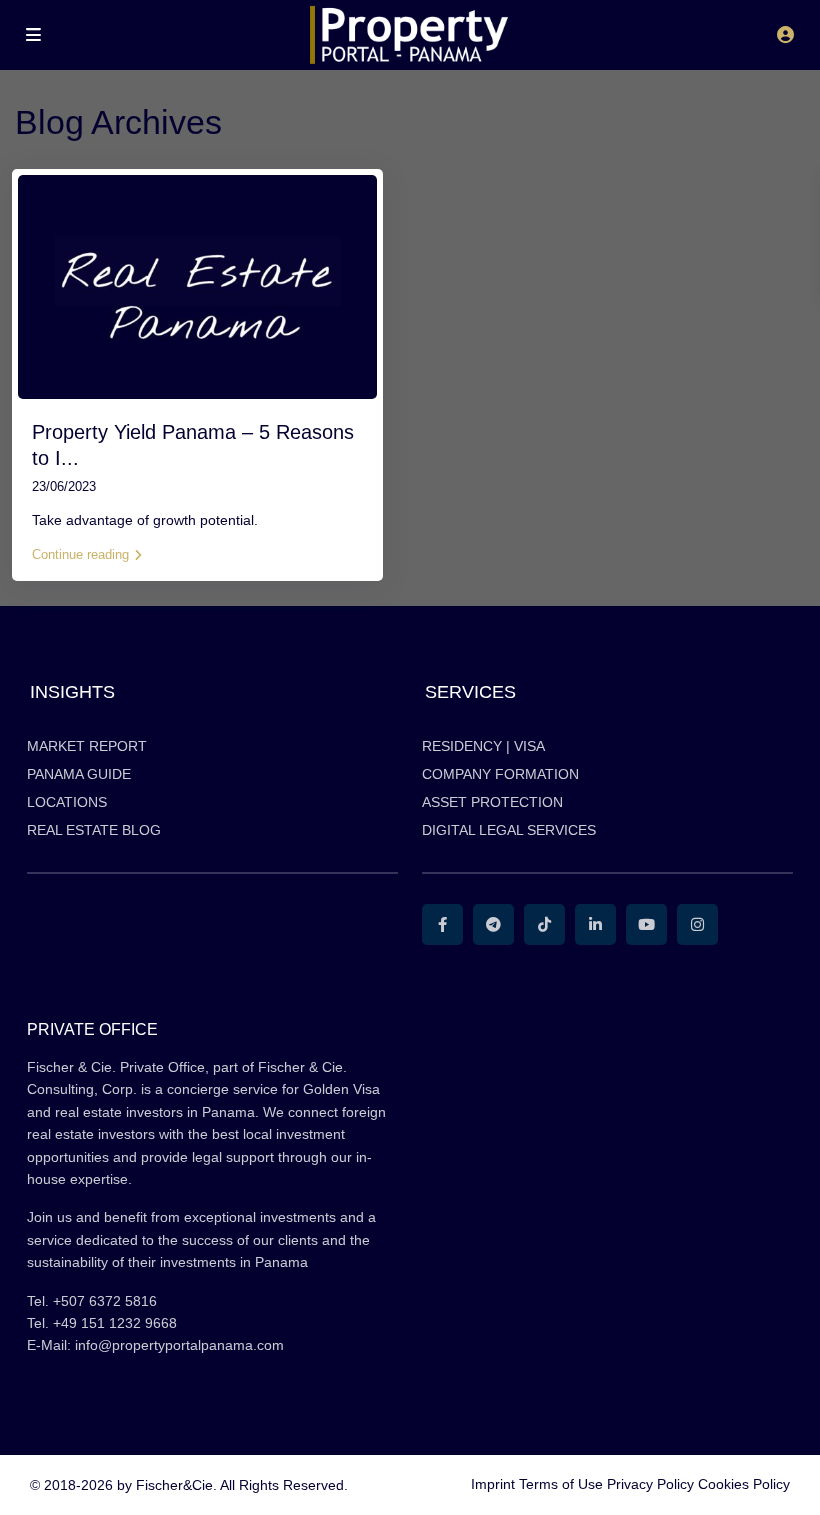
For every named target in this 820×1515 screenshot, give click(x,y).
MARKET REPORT (87, 746)
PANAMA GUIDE (79, 774)
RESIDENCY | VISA (483, 746)
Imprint (493, 1484)
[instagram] (697, 924)
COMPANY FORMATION (500, 774)
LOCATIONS (67, 802)
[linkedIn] (595, 924)
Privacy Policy (650, 1484)
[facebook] (442, 924)
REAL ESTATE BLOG (94, 830)
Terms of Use (561, 1484)
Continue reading (80, 554)
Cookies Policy (744, 1484)
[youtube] (646, 924)
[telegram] (493, 924)
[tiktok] (544, 924)
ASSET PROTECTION (492, 802)
